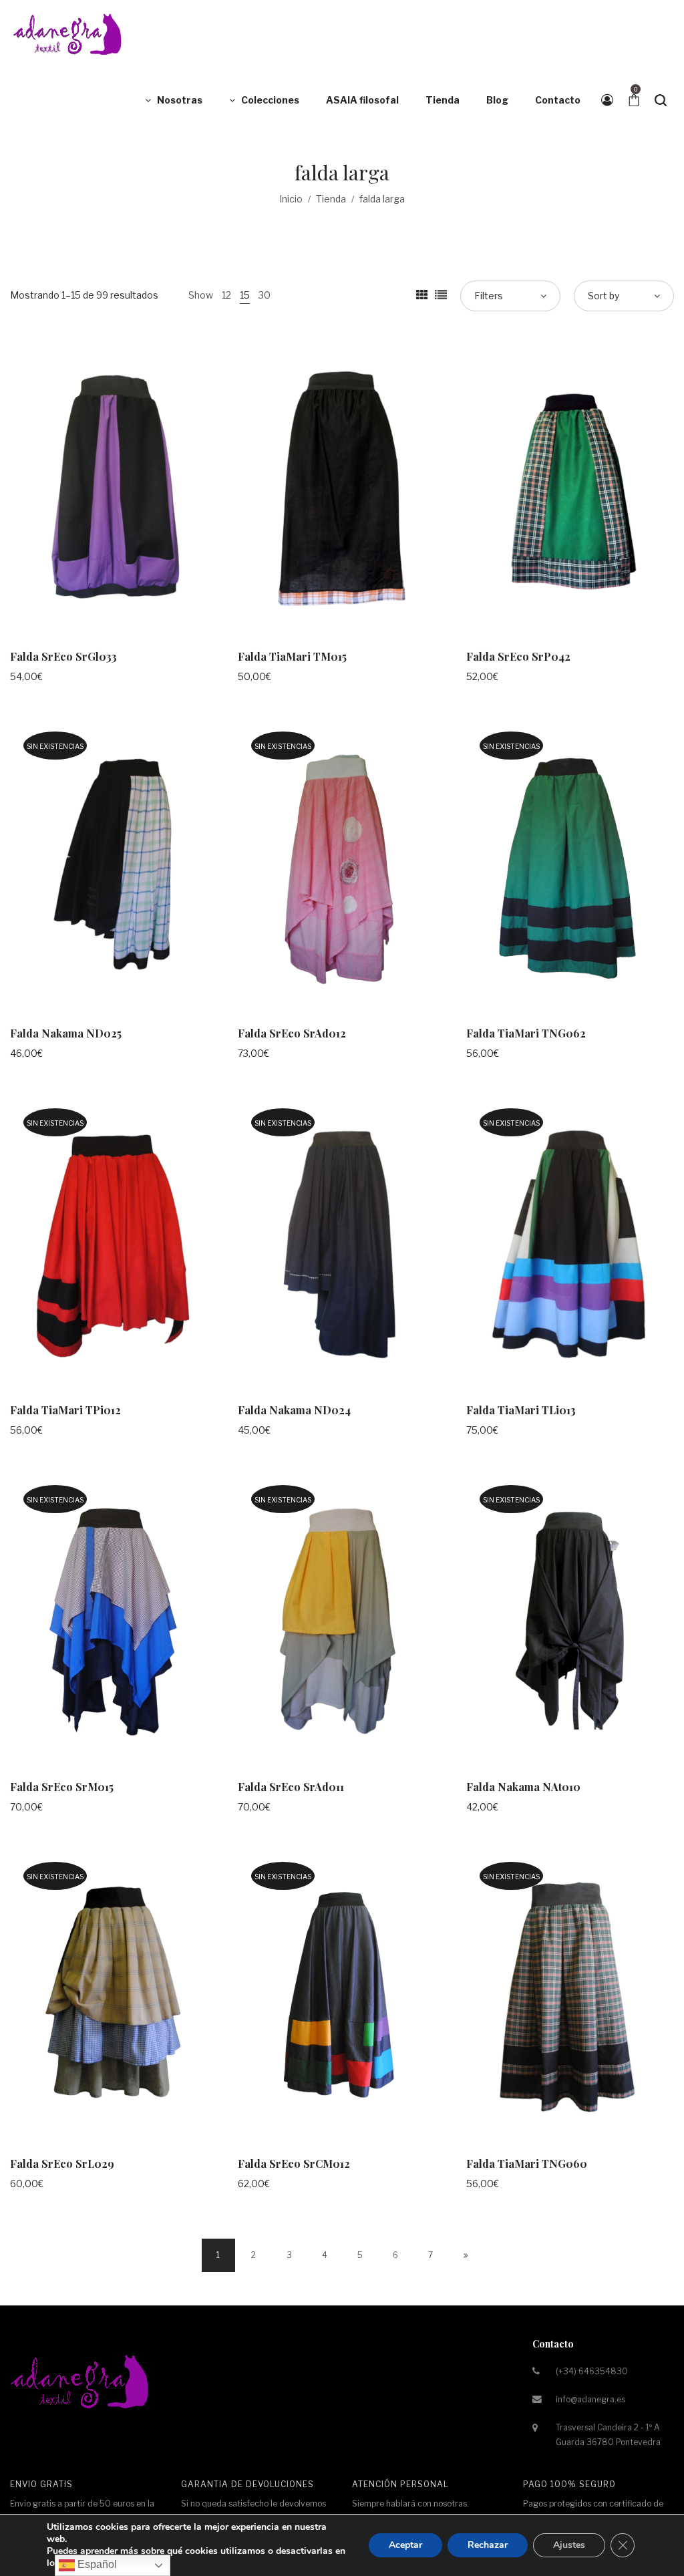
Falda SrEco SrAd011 (291, 1787)
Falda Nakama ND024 (294, 1410)
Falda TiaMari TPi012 (65, 1410)
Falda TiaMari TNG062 (526, 1033)
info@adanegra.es (590, 2399)
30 (265, 295)
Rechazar (488, 2545)
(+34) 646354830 (592, 2371)
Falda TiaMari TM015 (292, 656)
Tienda (331, 199)
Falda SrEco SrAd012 (292, 1033)
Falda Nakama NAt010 (523, 1787)
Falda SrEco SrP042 (518, 656)
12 (226, 295)
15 (245, 295)
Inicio (291, 199)
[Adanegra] (70, 33)
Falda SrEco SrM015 (62, 1787)
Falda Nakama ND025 (66, 1033)
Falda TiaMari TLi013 (521, 1410)
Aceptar (405, 2545)
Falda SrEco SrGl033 (63, 656)
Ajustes (569, 2545)
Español (96, 2564)
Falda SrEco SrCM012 (294, 2163)
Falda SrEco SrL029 (62, 2163)
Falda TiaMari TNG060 (527, 2163)
